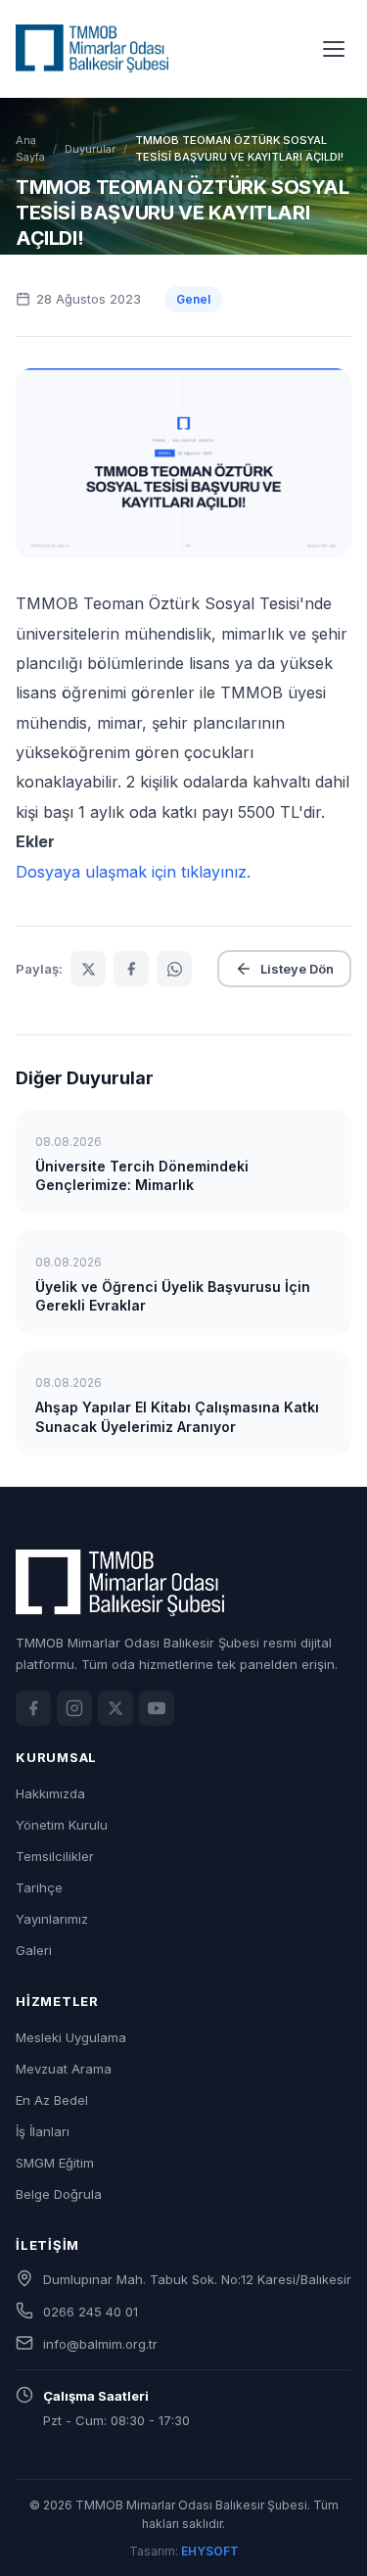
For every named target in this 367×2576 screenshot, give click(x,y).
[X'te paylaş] (88, 969)
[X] (115, 1708)
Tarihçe (39, 1887)
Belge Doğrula (59, 2194)
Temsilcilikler (55, 1856)
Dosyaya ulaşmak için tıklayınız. (133, 872)
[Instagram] (74, 1708)
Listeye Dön (297, 969)
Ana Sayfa (30, 149)
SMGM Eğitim (55, 2163)
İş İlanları (43, 2131)
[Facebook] (33, 1708)
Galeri (34, 1950)
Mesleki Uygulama (71, 2037)
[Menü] (334, 49)
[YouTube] (157, 1708)
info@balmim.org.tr (100, 2344)
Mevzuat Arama (64, 2069)
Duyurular (90, 149)
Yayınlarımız (52, 1919)
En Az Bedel (52, 2100)
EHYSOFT (210, 2551)
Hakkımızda (50, 1793)
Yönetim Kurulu (62, 1825)
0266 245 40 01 (91, 2312)
